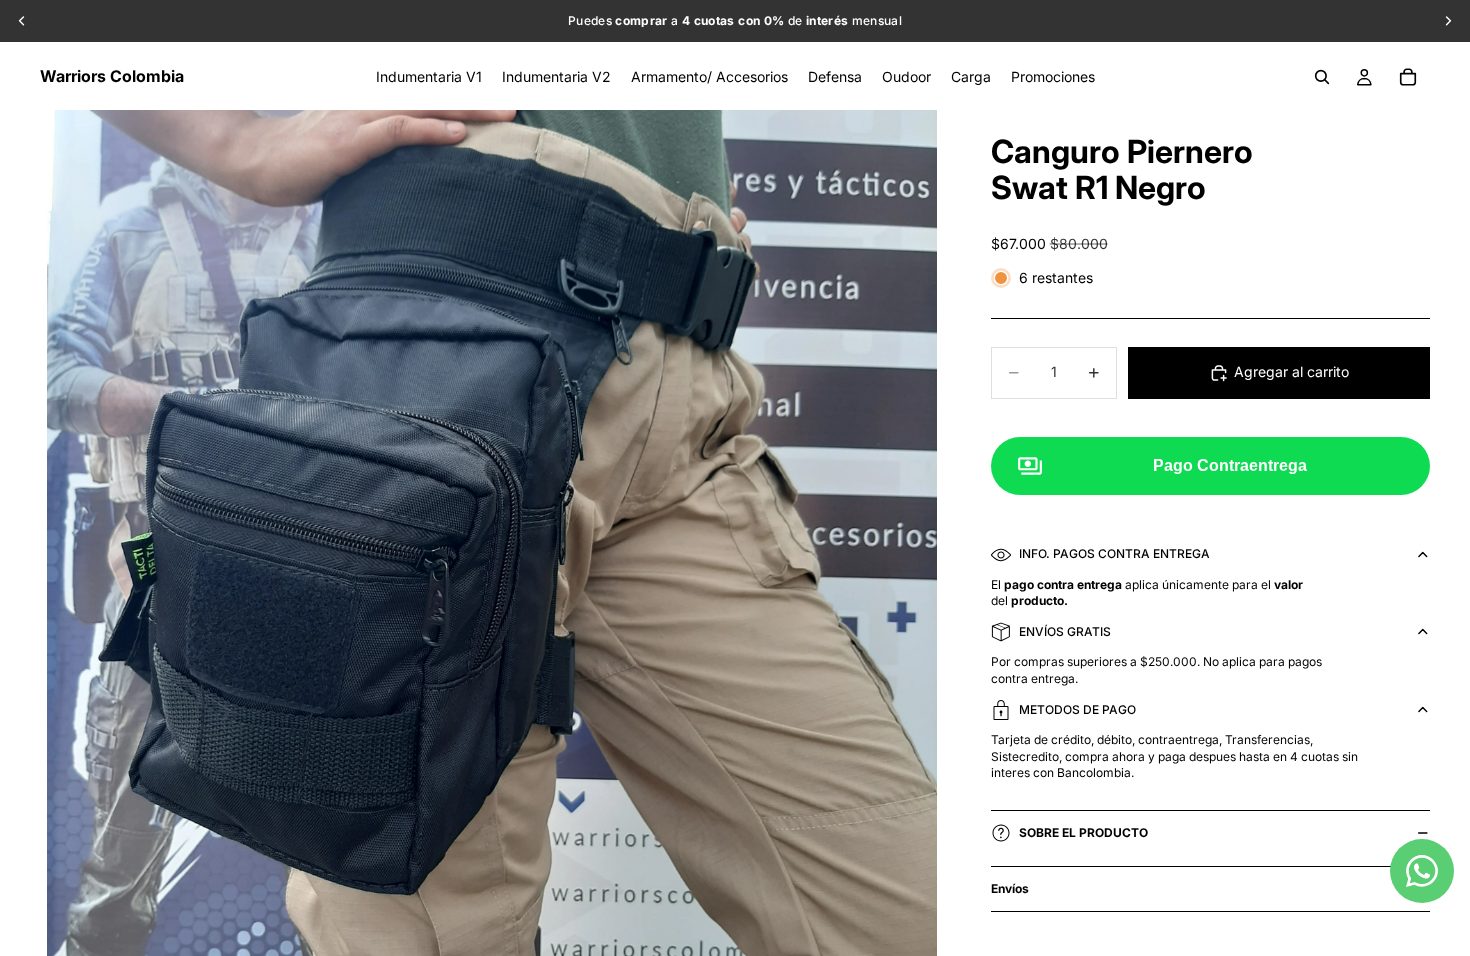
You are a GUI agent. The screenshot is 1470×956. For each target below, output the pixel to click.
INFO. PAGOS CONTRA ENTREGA (1114, 553)
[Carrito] (1408, 77)
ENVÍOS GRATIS (1065, 631)
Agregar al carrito (1291, 371)
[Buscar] (1322, 77)
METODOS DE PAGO (1077, 709)
